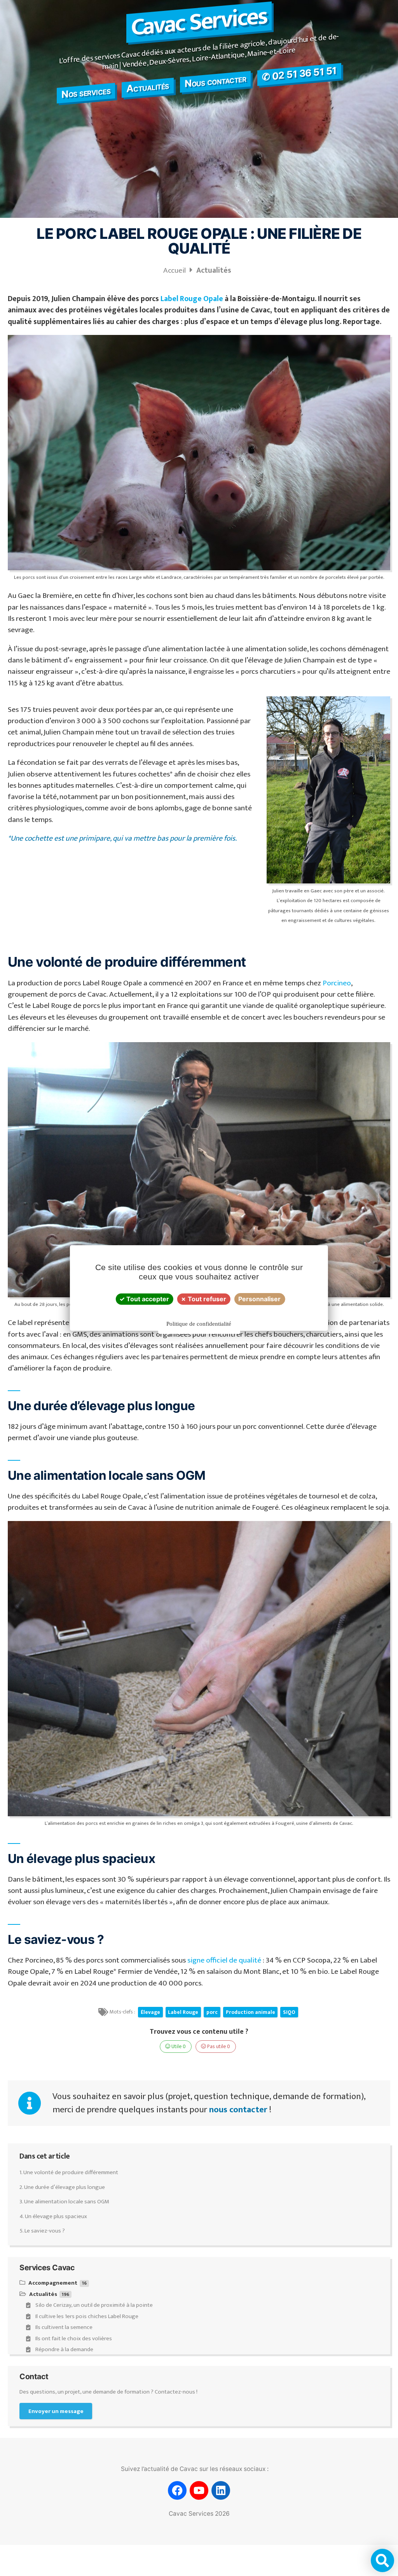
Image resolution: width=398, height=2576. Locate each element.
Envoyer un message (56, 2411)
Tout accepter (147, 1299)
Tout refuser (206, 1299)
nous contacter (238, 2110)
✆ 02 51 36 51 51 (299, 74)
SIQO (289, 2012)
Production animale (250, 2012)
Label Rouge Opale (192, 299)
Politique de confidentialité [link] (199, 1324)
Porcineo (337, 983)
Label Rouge (183, 2012)
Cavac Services (199, 22)
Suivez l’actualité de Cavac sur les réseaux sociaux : (195, 2469)
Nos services (86, 92)
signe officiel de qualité (224, 1960)
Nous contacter (215, 81)
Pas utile (218, 2047)
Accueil (175, 270)
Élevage (150, 2012)
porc (212, 2012)
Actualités (148, 87)
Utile (178, 2047)
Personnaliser (259, 1299)
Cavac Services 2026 (199, 2514)
